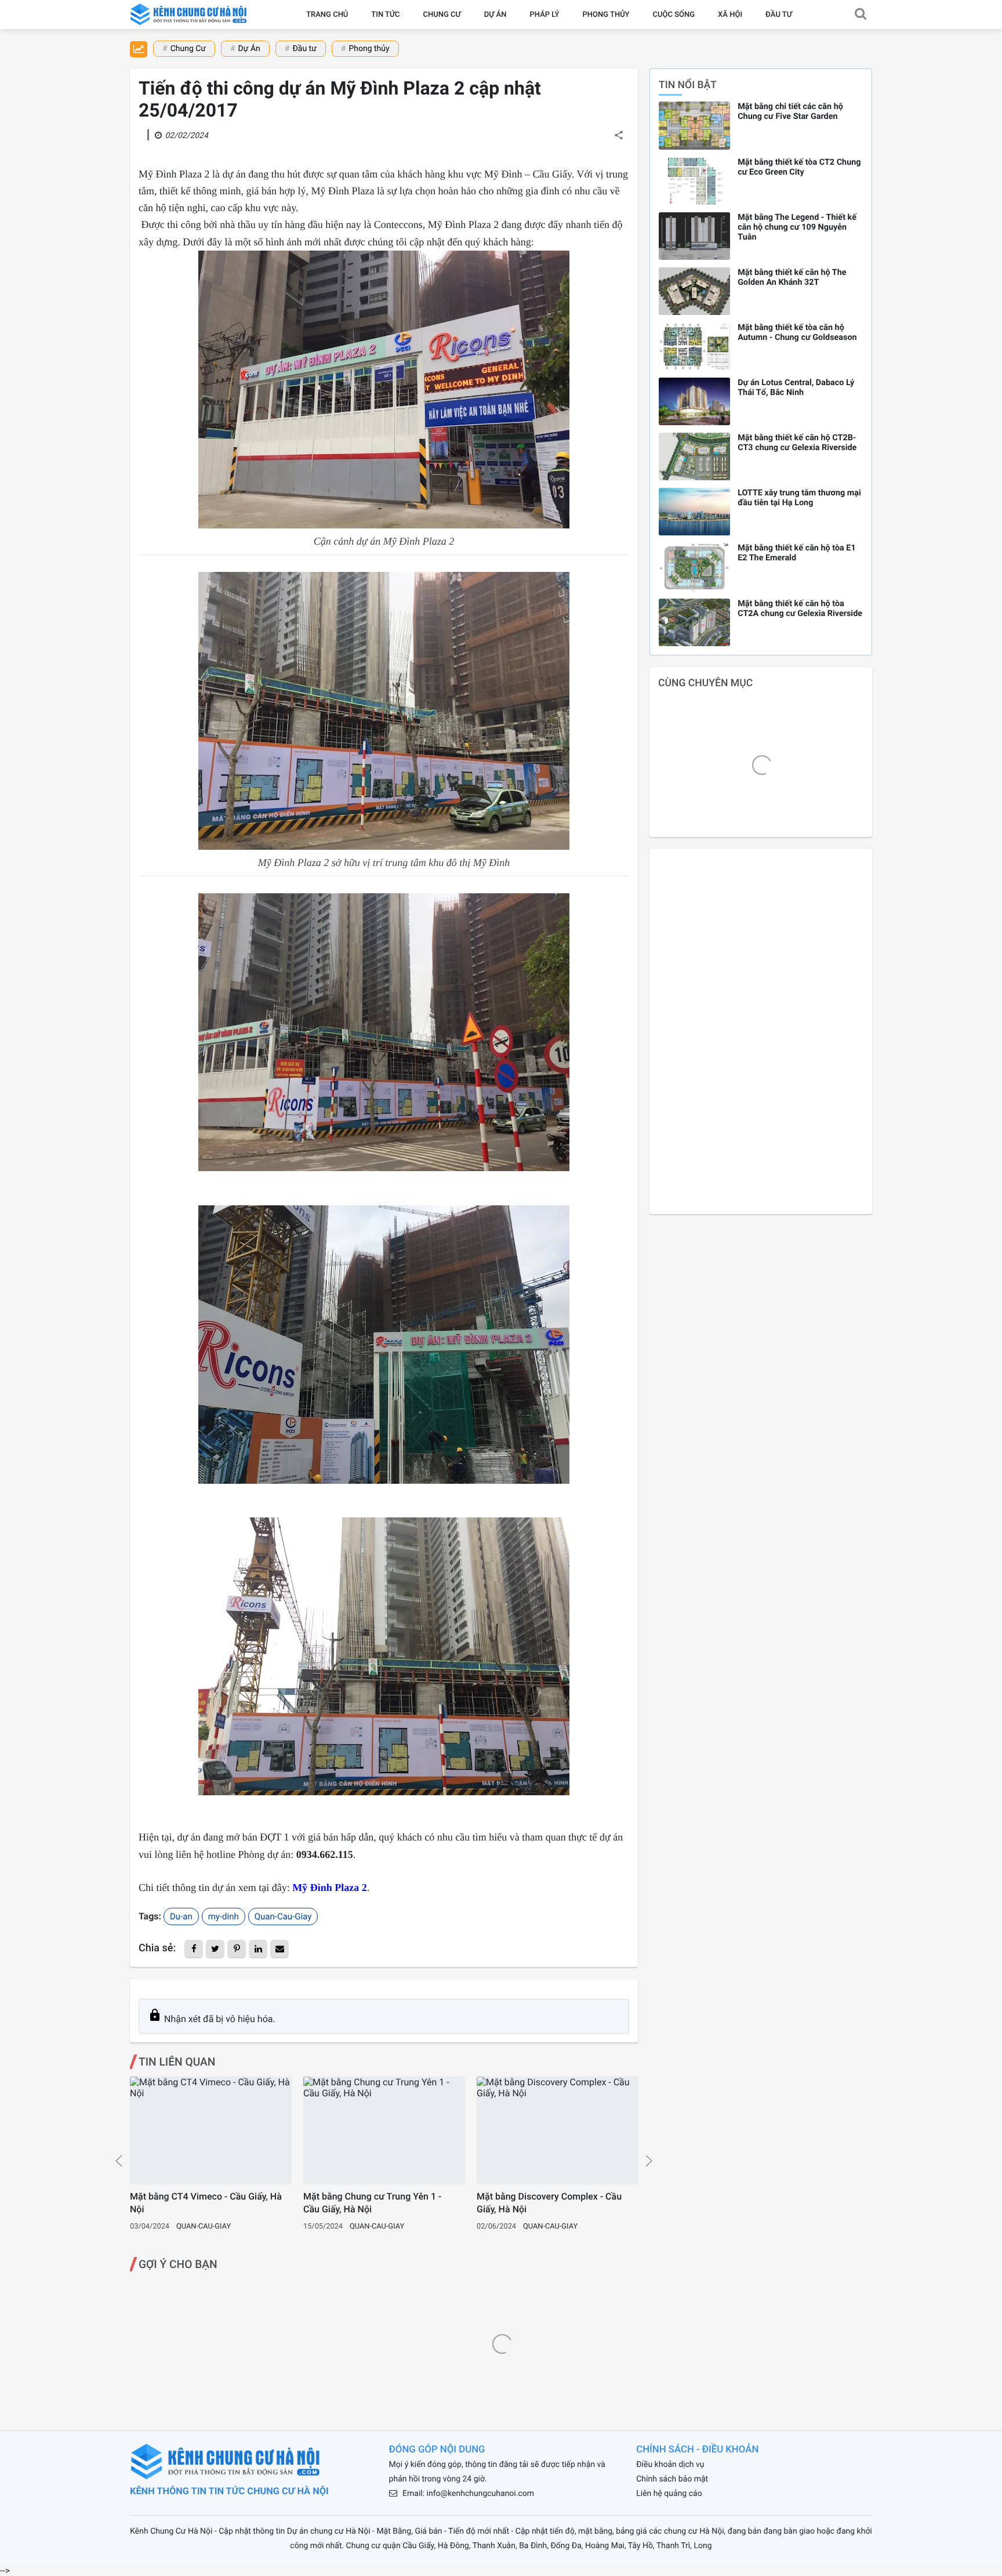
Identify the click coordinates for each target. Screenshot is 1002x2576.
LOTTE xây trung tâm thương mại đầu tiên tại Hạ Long (799, 498)
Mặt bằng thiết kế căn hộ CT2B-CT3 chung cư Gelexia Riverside (797, 443)
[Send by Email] (279, 1949)
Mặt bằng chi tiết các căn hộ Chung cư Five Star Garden (790, 111)
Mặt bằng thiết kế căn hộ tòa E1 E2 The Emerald (797, 553)
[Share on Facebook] (194, 1949)
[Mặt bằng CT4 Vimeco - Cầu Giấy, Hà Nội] (211, 2131)
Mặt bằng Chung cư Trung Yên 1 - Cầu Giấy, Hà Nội (372, 2203)
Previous (119, 2161)
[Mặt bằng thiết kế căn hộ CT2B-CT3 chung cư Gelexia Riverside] (694, 456)
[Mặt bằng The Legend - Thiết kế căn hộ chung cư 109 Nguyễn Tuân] (694, 236)
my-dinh (224, 1916)
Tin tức (385, 15)
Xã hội (730, 15)
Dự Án (249, 49)
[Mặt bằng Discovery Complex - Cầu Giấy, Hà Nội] (558, 2131)
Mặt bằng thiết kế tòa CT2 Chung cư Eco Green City (799, 167)
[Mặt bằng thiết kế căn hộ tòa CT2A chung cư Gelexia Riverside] (694, 622)
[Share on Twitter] (215, 1949)
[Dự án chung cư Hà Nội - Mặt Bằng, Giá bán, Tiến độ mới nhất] (190, 15)
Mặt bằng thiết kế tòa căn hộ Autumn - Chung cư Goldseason (797, 332)
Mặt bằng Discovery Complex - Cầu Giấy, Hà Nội (549, 2203)
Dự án (495, 15)
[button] (861, 15)
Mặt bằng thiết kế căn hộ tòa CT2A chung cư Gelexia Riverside (800, 608)
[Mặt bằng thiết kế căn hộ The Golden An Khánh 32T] (694, 291)
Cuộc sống (674, 15)
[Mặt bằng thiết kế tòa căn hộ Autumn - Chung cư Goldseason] (694, 346)
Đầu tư (779, 15)
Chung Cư (188, 49)
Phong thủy (606, 15)
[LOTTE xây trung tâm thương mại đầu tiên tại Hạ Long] (694, 512)
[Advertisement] (761, 1031)
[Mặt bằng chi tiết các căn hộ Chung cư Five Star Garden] (694, 125)
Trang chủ (327, 15)
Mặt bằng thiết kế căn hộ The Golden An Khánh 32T (792, 277)
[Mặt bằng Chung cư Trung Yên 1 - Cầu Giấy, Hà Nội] (384, 2131)
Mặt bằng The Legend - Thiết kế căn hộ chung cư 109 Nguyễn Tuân (797, 227)
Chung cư (442, 15)
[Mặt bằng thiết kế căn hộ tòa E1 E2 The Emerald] (694, 567)
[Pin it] (237, 1949)
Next (649, 2161)
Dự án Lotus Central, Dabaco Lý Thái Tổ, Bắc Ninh (796, 387)
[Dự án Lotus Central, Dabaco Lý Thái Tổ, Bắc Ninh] (694, 401)
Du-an (181, 1916)
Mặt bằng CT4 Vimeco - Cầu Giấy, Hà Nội (206, 2203)
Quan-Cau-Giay (283, 1916)
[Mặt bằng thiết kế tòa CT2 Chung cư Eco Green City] (694, 181)
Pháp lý (545, 15)
